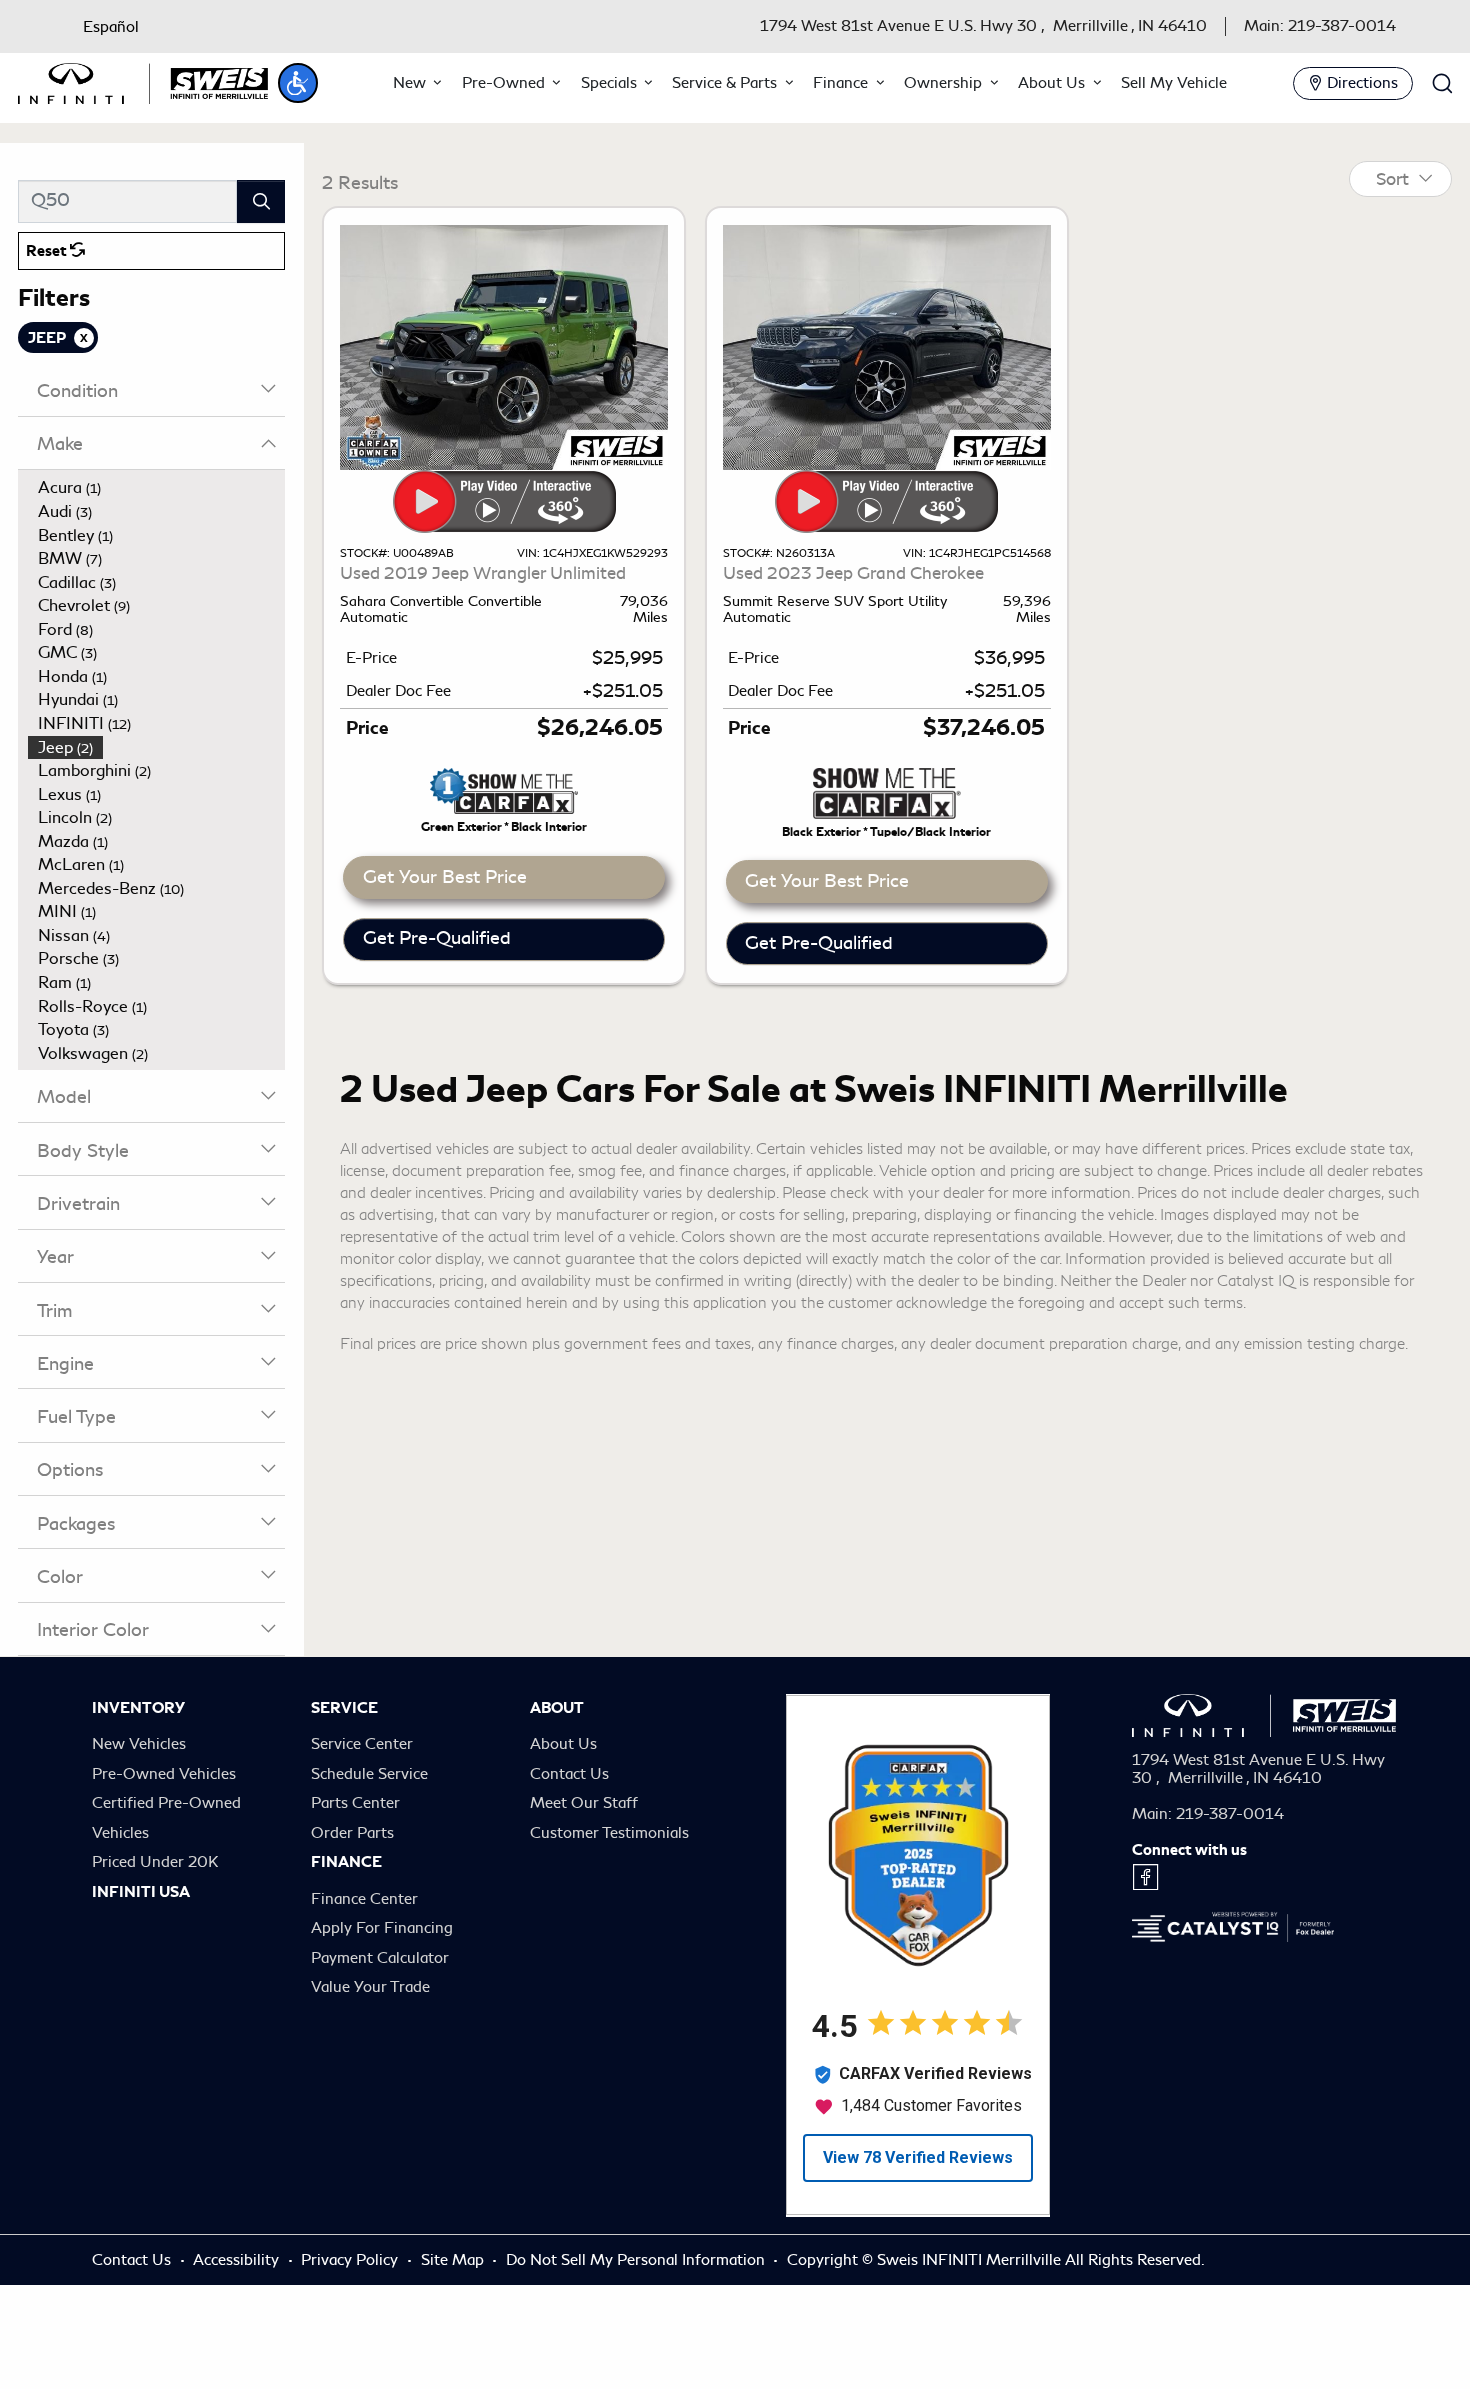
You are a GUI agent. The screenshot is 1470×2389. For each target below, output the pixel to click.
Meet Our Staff (584, 1803)
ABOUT (557, 1708)
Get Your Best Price (445, 877)
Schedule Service (369, 1774)
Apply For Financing (382, 1928)
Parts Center (355, 1803)
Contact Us (569, 1774)
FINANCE (346, 1862)
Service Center (362, 1744)
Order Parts (352, 1833)
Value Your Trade (370, 1987)
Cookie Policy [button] (326, 2323)
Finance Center (364, 1899)
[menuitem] (157, 488)
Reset (48, 251)
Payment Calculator (380, 1958)
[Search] (261, 201)
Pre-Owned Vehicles (164, 1774)
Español (111, 27)
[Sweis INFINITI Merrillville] (143, 79)
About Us (563, 1744)
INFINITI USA (141, 1892)
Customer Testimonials (609, 1833)
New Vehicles (139, 1744)
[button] (298, 83)
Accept (1332, 2322)
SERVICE (344, 1708)
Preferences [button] (743, 2323)
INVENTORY (138, 1708)
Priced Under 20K (155, 1862)
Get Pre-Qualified (437, 938)
